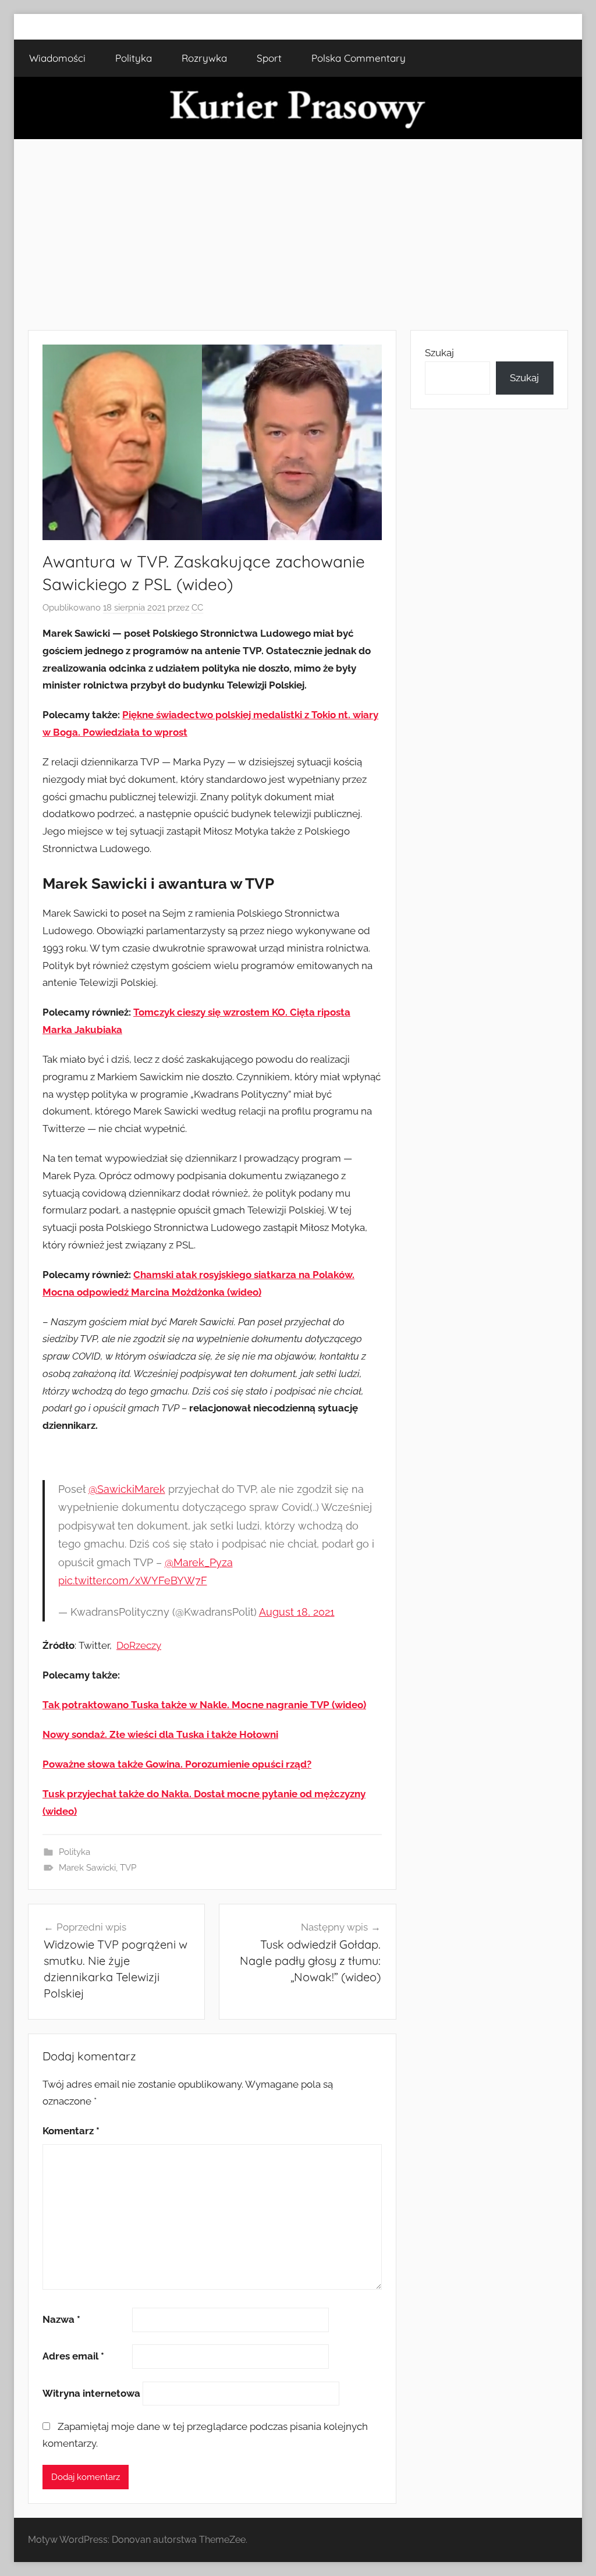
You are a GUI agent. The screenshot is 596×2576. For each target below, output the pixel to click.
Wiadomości (57, 58)
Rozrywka (204, 58)
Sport (269, 58)
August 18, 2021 (297, 1612)
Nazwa (61, 2319)
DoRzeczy (139, 1645)
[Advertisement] (298, 235)
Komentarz (71, 2131)
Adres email (73, 2356)
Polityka (134, 58)
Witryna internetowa (91, 2393)
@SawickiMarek (127, 1489)
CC (197, 608)
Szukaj (439, 353)
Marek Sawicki (87, 1868)
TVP (128, 1868)
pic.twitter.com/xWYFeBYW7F (133, 1580)
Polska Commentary (359, 58)
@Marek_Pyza (199, 1562)
